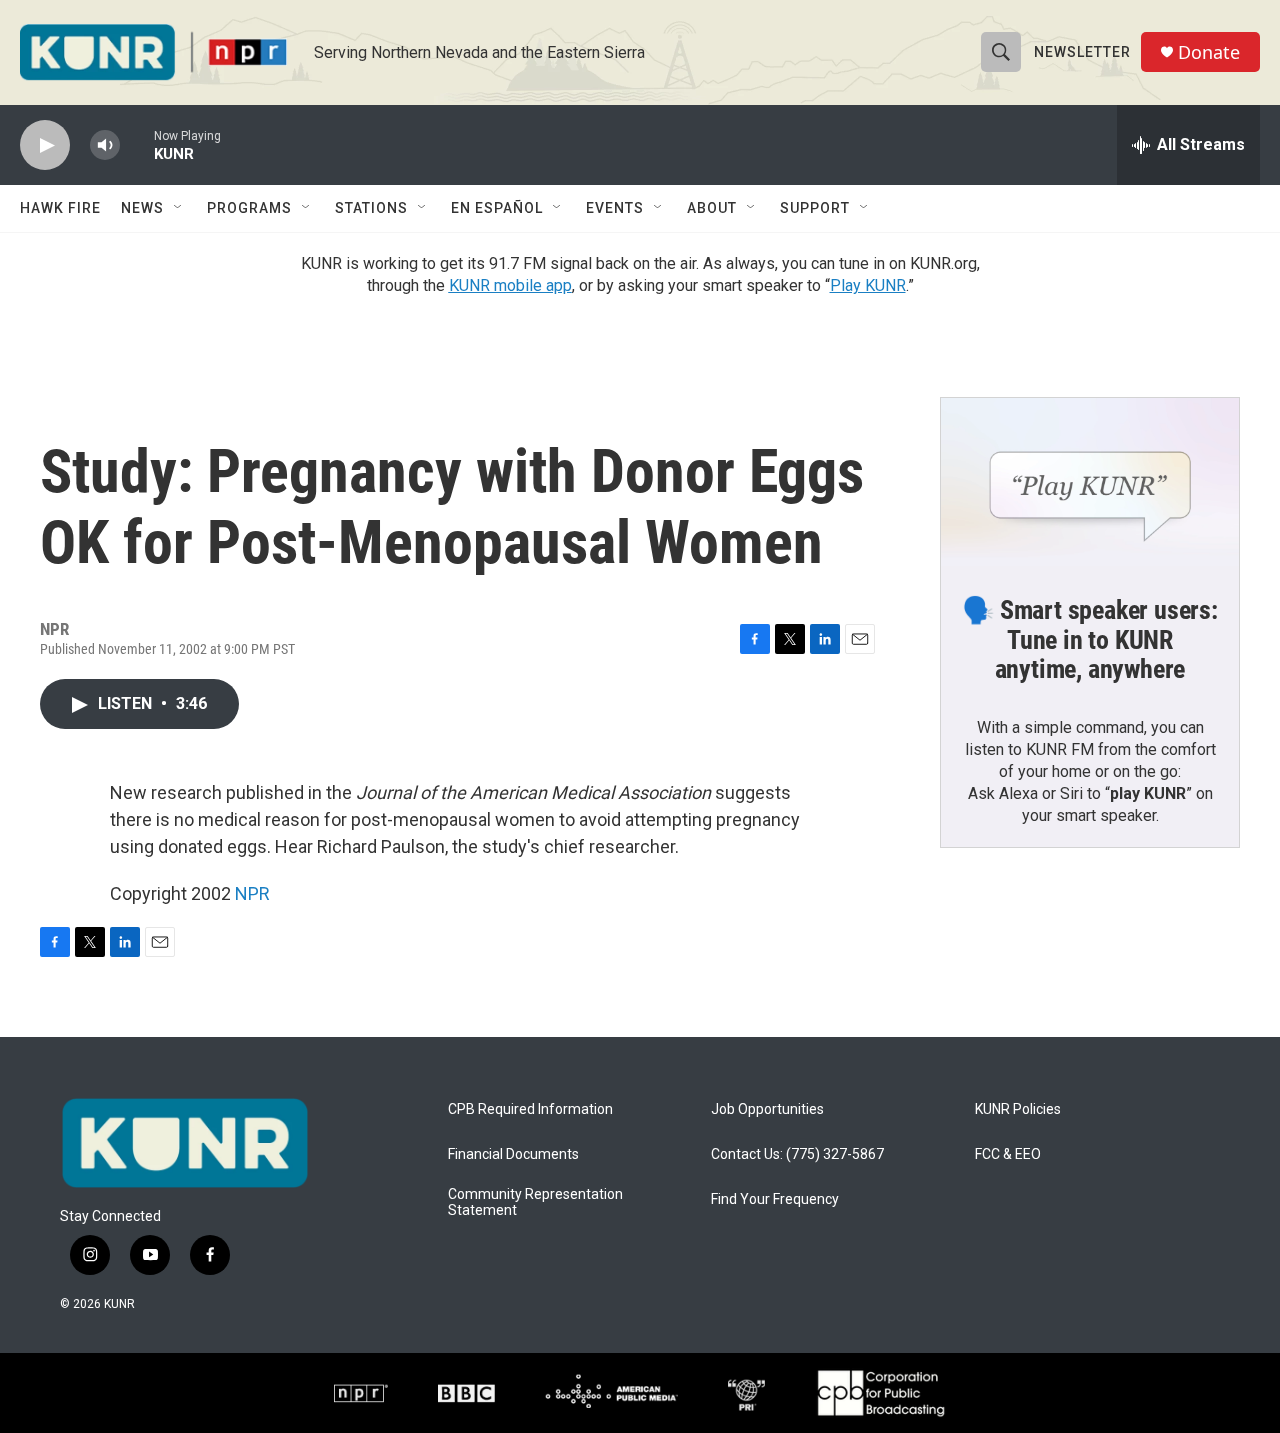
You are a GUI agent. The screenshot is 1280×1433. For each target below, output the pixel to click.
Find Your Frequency (775, 1199)
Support (815, 208)
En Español (497, 208)
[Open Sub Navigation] (179, 208)
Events (615, 208)
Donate (1209, 52)
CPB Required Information (530, 1109)
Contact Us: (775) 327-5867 (797, 1154)
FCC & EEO (1008, 1154)
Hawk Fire (60, 208)
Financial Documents (513, 1154)
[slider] (137, 144)
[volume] (105, 145)
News (142, 208)
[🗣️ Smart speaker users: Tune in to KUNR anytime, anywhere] (1090, 482)
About (712, 208)
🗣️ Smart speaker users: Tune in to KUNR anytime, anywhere (1090, 640)
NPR (252, 893)
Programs (249, 208)
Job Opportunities (767, 1109)
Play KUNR (868, 285)
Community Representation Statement (535, 1202)
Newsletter (1082, 52)
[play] (45, 145)
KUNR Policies (1018, 1109)
